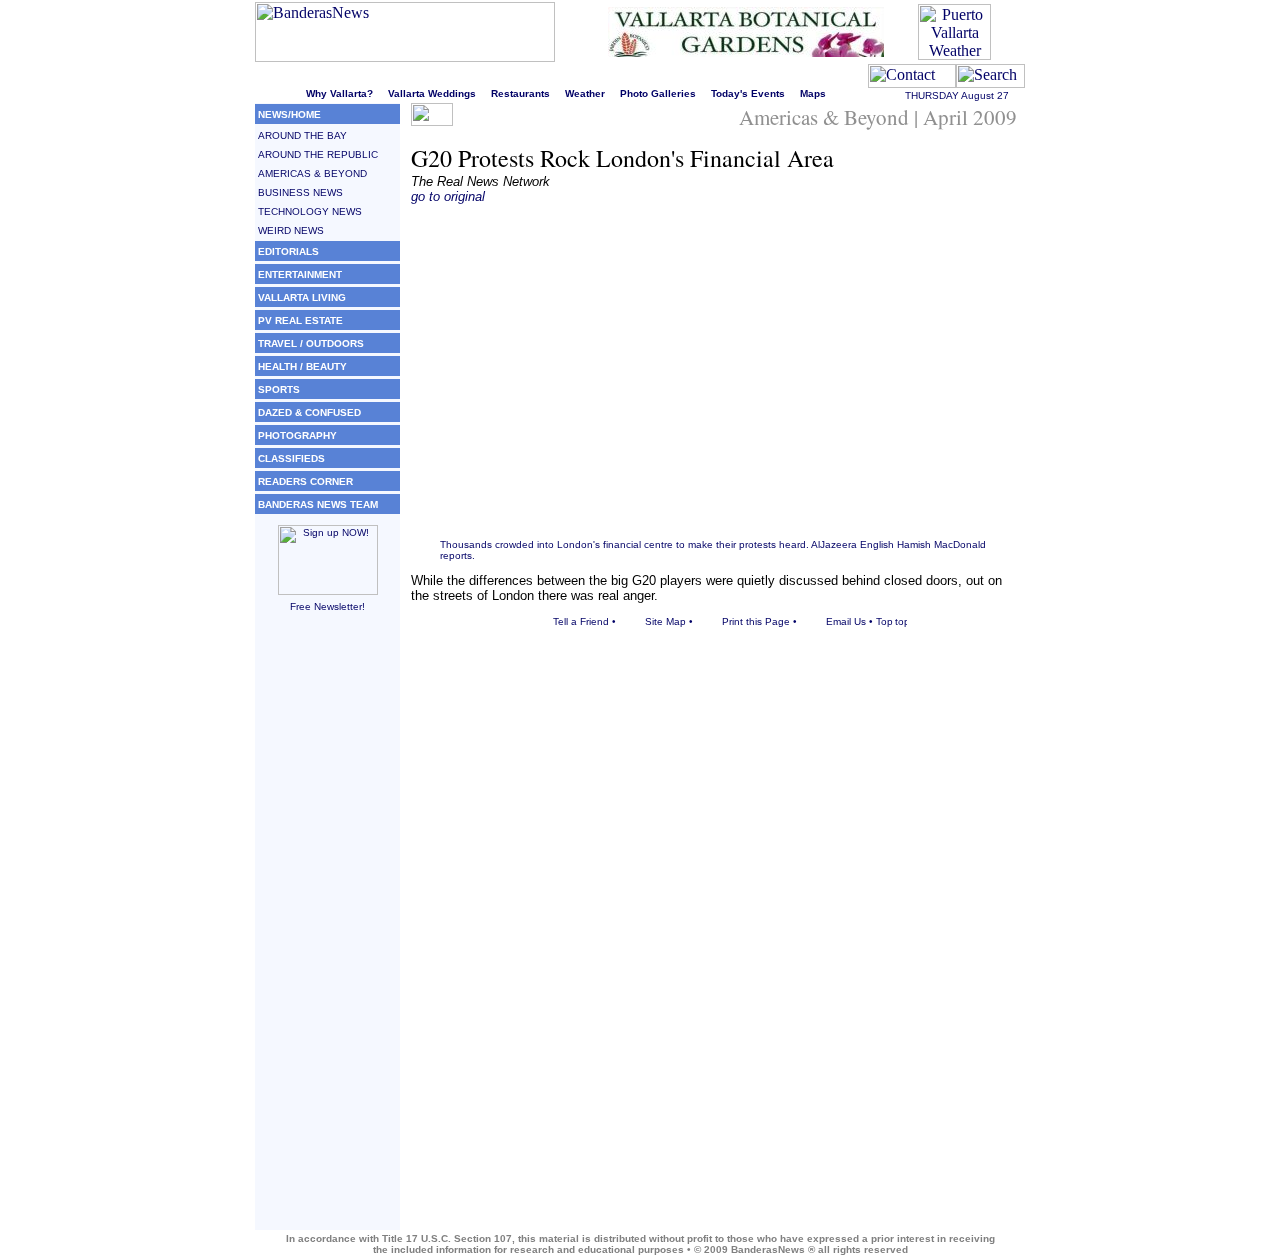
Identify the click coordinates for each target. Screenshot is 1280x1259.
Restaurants (520, 93)
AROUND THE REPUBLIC (318, 154)
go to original (448, 196)
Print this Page (756, 621)
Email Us (846, 621)
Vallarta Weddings (432, 93)
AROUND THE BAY (302, 135)
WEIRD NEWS (291, 230)
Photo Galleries (658, 93)
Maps (813, 93)
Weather (585, 93)
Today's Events (748, 93)
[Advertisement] (327, 930)
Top (884, 621)
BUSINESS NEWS (300, 192)
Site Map (665, 621)
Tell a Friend (581, 621)
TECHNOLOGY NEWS (310, 211)
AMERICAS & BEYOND (312, 173)
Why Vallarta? (339, 93)
